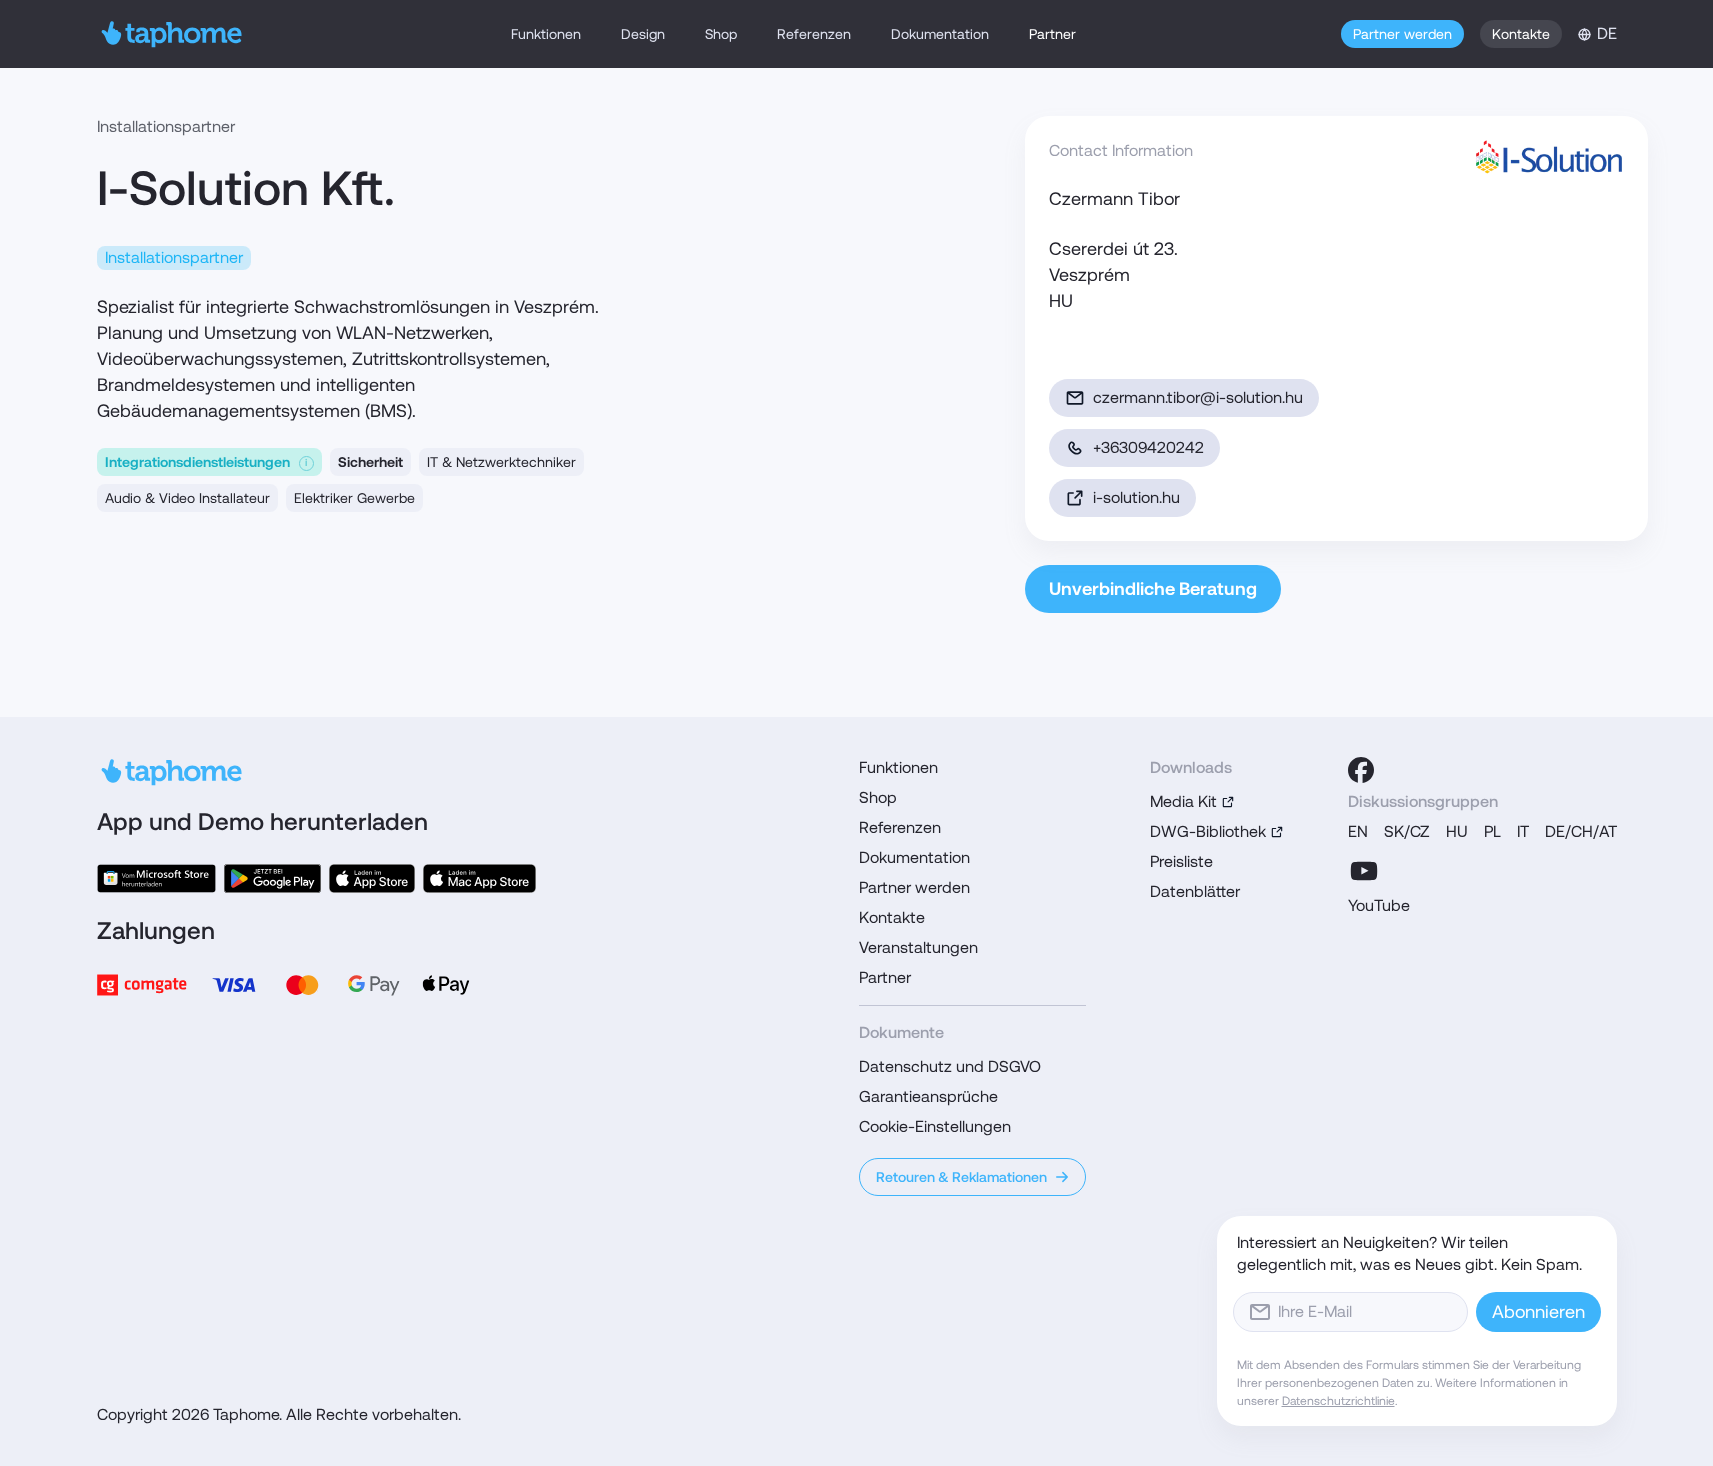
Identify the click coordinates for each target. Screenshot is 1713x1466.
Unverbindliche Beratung (1153, 588)
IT (1523, 831)
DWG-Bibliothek (1208, 831)
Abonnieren (1538, 1311)
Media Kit (1183, 801)
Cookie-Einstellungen (935, 1126)
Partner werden (1402, 34)
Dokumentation (940, 34)
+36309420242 (1148, 447)
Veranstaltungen (918, 947)
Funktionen (546, 34)
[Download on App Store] (372, 878)
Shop (721, 34)
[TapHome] (172, 34)
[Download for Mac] (479, 878)
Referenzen (814, 34)
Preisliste (1181, 861)
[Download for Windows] (157, 878)
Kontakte (1521, 34)
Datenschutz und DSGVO (950, 1066)
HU (1457, 831)
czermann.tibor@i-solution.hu (1198, 397)
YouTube (1379, 905)
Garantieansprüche (928, 1096)
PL (1492, 831)
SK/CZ (1407, 831)
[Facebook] (1361, 770)
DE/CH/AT (1581, 831)
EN (1358, 831)
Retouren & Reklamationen (961, 1177)
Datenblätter (1195, 891)
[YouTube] (1364, 871)
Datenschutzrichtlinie (1338, 1401)
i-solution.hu (1136, 497)
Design (643, 34)
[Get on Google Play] (272, 878)
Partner (1052, 34)
